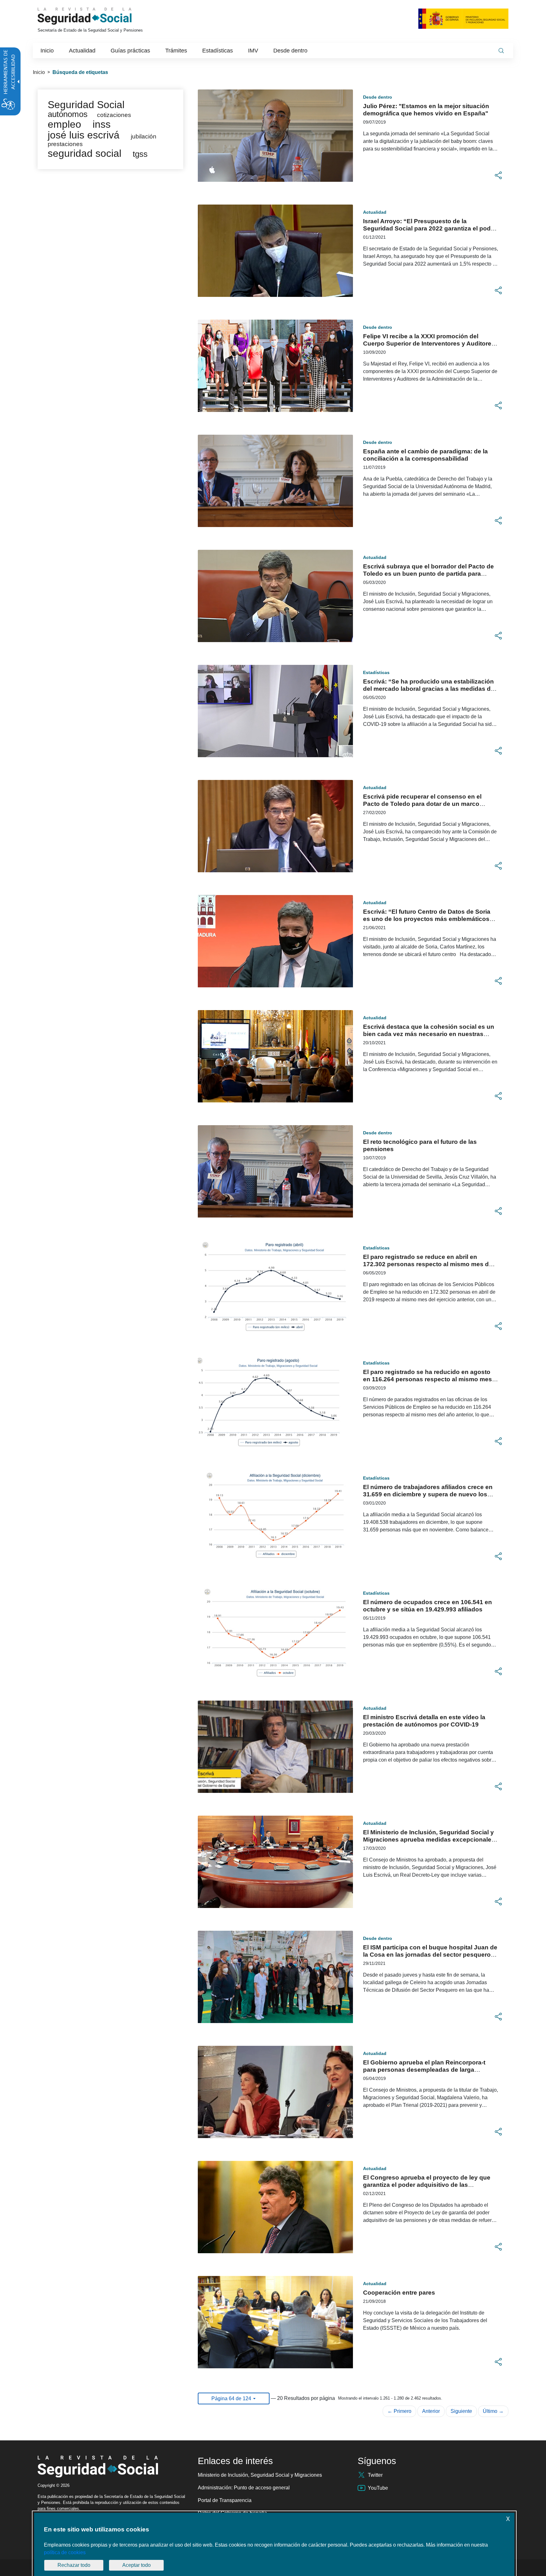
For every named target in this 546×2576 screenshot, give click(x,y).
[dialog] (274, 2544)
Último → (493, 2411)
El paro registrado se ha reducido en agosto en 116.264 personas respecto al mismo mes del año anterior (428, 1379)
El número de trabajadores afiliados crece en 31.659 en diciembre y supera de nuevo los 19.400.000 (428, 1494)
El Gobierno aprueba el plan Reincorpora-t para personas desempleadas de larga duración (424, 2070)
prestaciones (65, 144)
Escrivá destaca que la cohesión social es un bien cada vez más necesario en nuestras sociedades (429, 1034)
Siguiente (461, 2411)
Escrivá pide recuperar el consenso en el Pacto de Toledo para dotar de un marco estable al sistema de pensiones (422, 804)
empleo (64, 124)
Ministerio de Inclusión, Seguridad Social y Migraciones (260, 2475)
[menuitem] (47, 51)
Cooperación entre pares (399, 2293)
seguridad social (85, 153)
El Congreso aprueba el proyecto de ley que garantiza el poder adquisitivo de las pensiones (427, 2185)
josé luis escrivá (84, 135)
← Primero (399, 2411)
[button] (498, 175)
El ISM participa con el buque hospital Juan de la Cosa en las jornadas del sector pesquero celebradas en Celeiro (430, 1955)
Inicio (39, 72)
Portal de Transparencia (225, 2500)
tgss (140, 154)
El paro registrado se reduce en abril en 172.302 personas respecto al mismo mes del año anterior (428, 1264)
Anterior (431, 2411)
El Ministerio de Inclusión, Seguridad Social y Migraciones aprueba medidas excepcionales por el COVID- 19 (429, 1840)
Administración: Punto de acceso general (244, 2488)
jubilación (144, 136)
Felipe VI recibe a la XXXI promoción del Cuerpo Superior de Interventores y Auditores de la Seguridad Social (429, 343)
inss (102, 124)
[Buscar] (501, 51)
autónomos (68, 114)
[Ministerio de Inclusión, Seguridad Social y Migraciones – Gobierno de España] (463, 18)
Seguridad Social (86, 105)
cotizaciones (114, 115)
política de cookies (65, 2552)
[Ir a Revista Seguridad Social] (96, 16)
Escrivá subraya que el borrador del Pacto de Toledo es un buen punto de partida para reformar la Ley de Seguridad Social (428, 574)
